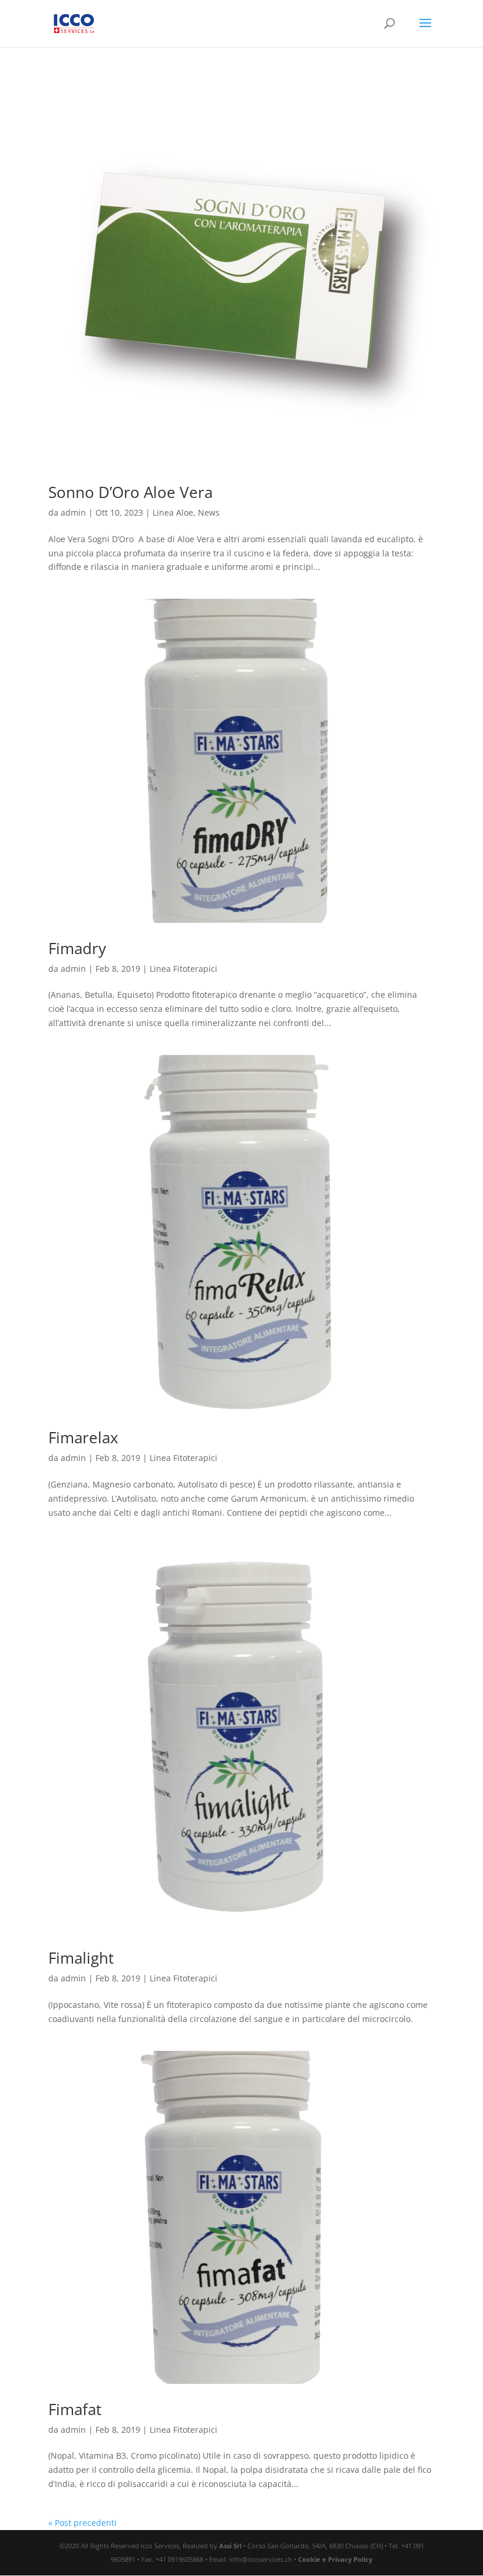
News (209, 512)
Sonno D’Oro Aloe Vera (130, 492)
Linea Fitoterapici (183, 969)
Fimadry (77, 948)
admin (73, 512)
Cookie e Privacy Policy (335, 2559)
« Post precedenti (82, 2523)
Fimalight (81, 1958)
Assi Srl (230, 2546)
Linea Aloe (173, 512)
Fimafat (75, 2409)
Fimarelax (83, 1437)
